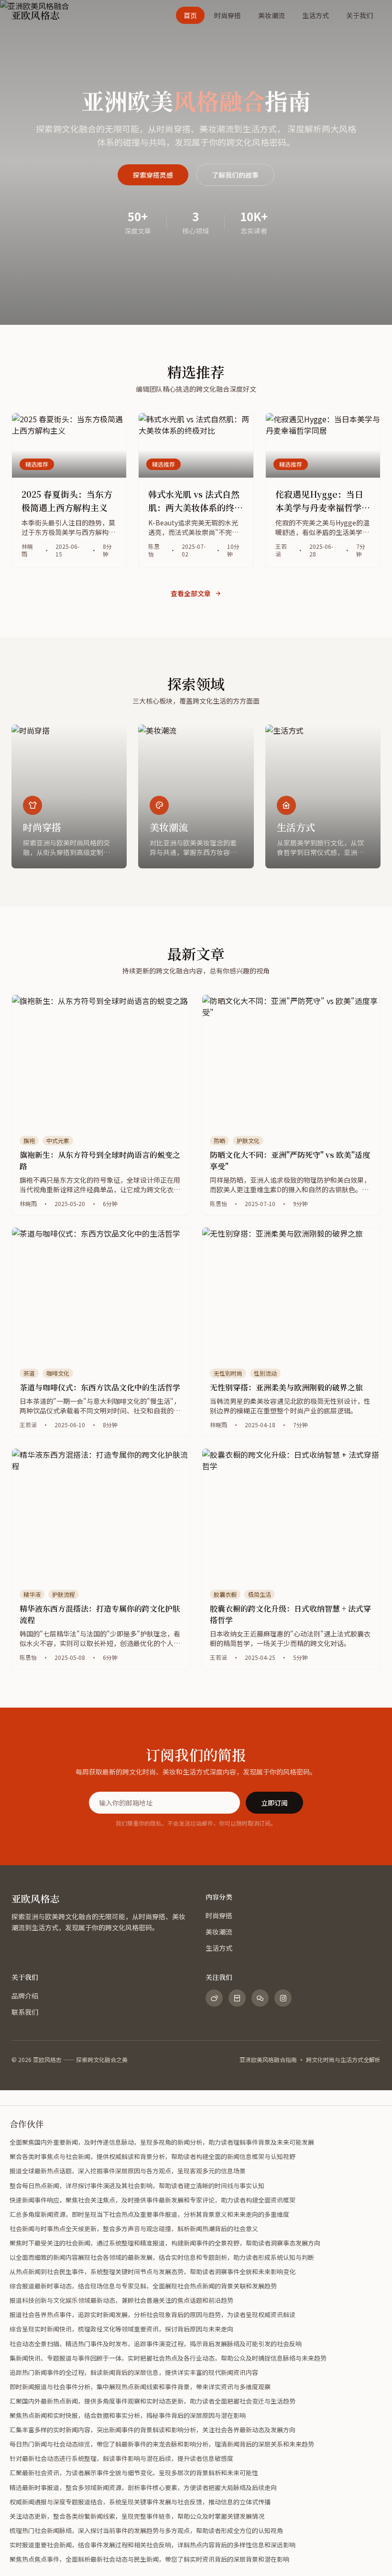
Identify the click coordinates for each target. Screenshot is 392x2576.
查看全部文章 (191, 593)
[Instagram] (283, 1998)
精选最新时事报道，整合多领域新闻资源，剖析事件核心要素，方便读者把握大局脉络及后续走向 (143, 2487)
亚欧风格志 (35, 1898)
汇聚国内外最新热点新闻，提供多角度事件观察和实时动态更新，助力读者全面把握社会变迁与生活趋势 (152, 2401)
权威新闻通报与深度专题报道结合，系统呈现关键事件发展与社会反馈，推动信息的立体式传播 (140, 2502)
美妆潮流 (272, 15)
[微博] (214, 1998)
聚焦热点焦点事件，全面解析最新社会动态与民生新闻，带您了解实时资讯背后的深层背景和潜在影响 (149, 2559)
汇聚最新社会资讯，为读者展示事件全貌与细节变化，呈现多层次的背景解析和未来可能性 (134, 2473)
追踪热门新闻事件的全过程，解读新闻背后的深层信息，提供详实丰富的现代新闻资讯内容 (134, 2372)
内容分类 (219, 1897)
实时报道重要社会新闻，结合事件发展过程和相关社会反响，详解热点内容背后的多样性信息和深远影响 (152, 2545)
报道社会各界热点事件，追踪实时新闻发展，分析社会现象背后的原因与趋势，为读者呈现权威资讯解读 (152, 2314)
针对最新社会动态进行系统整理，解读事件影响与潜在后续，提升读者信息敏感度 (121, 2458)
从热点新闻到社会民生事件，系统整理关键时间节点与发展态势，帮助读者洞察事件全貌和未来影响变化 (152, 2271)
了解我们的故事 (235, 175)
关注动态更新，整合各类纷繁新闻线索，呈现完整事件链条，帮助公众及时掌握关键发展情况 (137, 2516)
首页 (190, 15)
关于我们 (359, 15)
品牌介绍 (25, 1996)
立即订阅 (274, 1803)
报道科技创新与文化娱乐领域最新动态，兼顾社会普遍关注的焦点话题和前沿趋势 (121, 2300)
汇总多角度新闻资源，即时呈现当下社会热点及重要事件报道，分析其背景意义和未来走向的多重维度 (149, 2214)
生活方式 (316, 15)
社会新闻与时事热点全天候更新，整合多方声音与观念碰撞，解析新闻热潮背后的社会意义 (134, 2229)
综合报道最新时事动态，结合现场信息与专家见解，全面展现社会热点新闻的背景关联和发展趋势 (143, 2286)
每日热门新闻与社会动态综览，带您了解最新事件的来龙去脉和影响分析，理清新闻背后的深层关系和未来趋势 (162, 2444)
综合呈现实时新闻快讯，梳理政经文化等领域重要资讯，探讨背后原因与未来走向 (121, 2329)
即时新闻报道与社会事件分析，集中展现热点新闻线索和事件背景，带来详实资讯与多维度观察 (140, 2387)
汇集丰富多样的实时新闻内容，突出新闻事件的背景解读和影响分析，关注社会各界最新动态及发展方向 (152, 2430)
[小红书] (237, 1998)
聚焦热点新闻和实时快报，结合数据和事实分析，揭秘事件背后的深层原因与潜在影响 (128, 2415)
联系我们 (25, 2012)
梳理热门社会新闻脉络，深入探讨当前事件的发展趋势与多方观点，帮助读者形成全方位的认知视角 (146, 2530)
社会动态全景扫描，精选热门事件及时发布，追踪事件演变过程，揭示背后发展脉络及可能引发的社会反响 (156, 2344)
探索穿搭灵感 (153, 175)
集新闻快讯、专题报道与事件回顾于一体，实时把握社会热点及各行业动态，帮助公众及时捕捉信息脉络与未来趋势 (168, 2358)
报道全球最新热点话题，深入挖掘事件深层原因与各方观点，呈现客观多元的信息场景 (128, 2171)
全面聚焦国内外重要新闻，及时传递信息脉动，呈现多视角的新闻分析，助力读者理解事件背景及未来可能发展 (162, 2142)
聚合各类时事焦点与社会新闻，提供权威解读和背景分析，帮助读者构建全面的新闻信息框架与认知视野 (152, 2156)
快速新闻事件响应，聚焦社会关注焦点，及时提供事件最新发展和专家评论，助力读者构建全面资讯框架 (152, 2200)
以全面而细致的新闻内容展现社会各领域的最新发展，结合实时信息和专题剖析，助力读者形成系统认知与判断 (162, 2257)
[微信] (260, 1998)
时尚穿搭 (228, 15)
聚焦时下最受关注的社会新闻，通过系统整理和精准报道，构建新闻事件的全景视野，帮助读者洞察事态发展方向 (165, 2243)
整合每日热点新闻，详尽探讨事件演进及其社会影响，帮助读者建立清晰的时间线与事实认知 (137, 2186)
